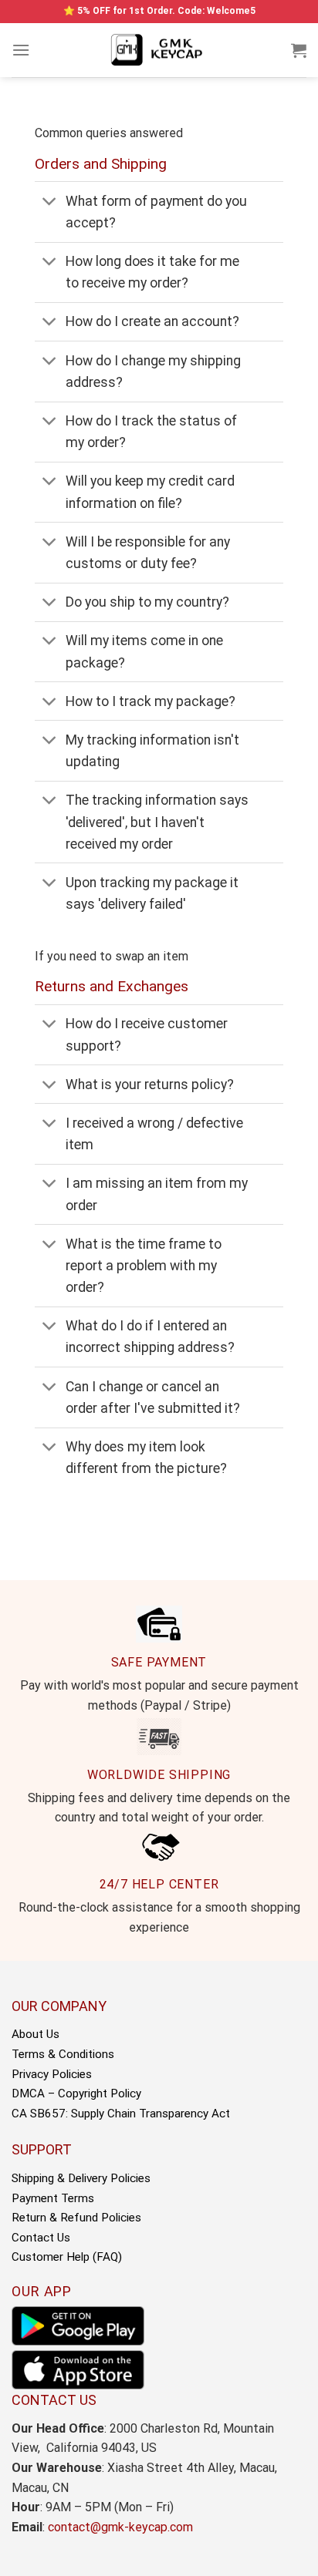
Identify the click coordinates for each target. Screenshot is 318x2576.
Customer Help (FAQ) (67, 2257)
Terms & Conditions (63, 2054)
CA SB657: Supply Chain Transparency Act (121, 2114)
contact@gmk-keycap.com (120, 2527)
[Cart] (299, 50)
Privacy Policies (52, 2074)
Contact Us (41, 2238)
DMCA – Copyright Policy (76, 2093)
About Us (36, 2034)
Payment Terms (53, 2198)
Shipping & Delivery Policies (81, 2178)
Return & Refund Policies (76, 2218)
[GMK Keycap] (159, 50)
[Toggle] (50, 202)
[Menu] (21, 50)
